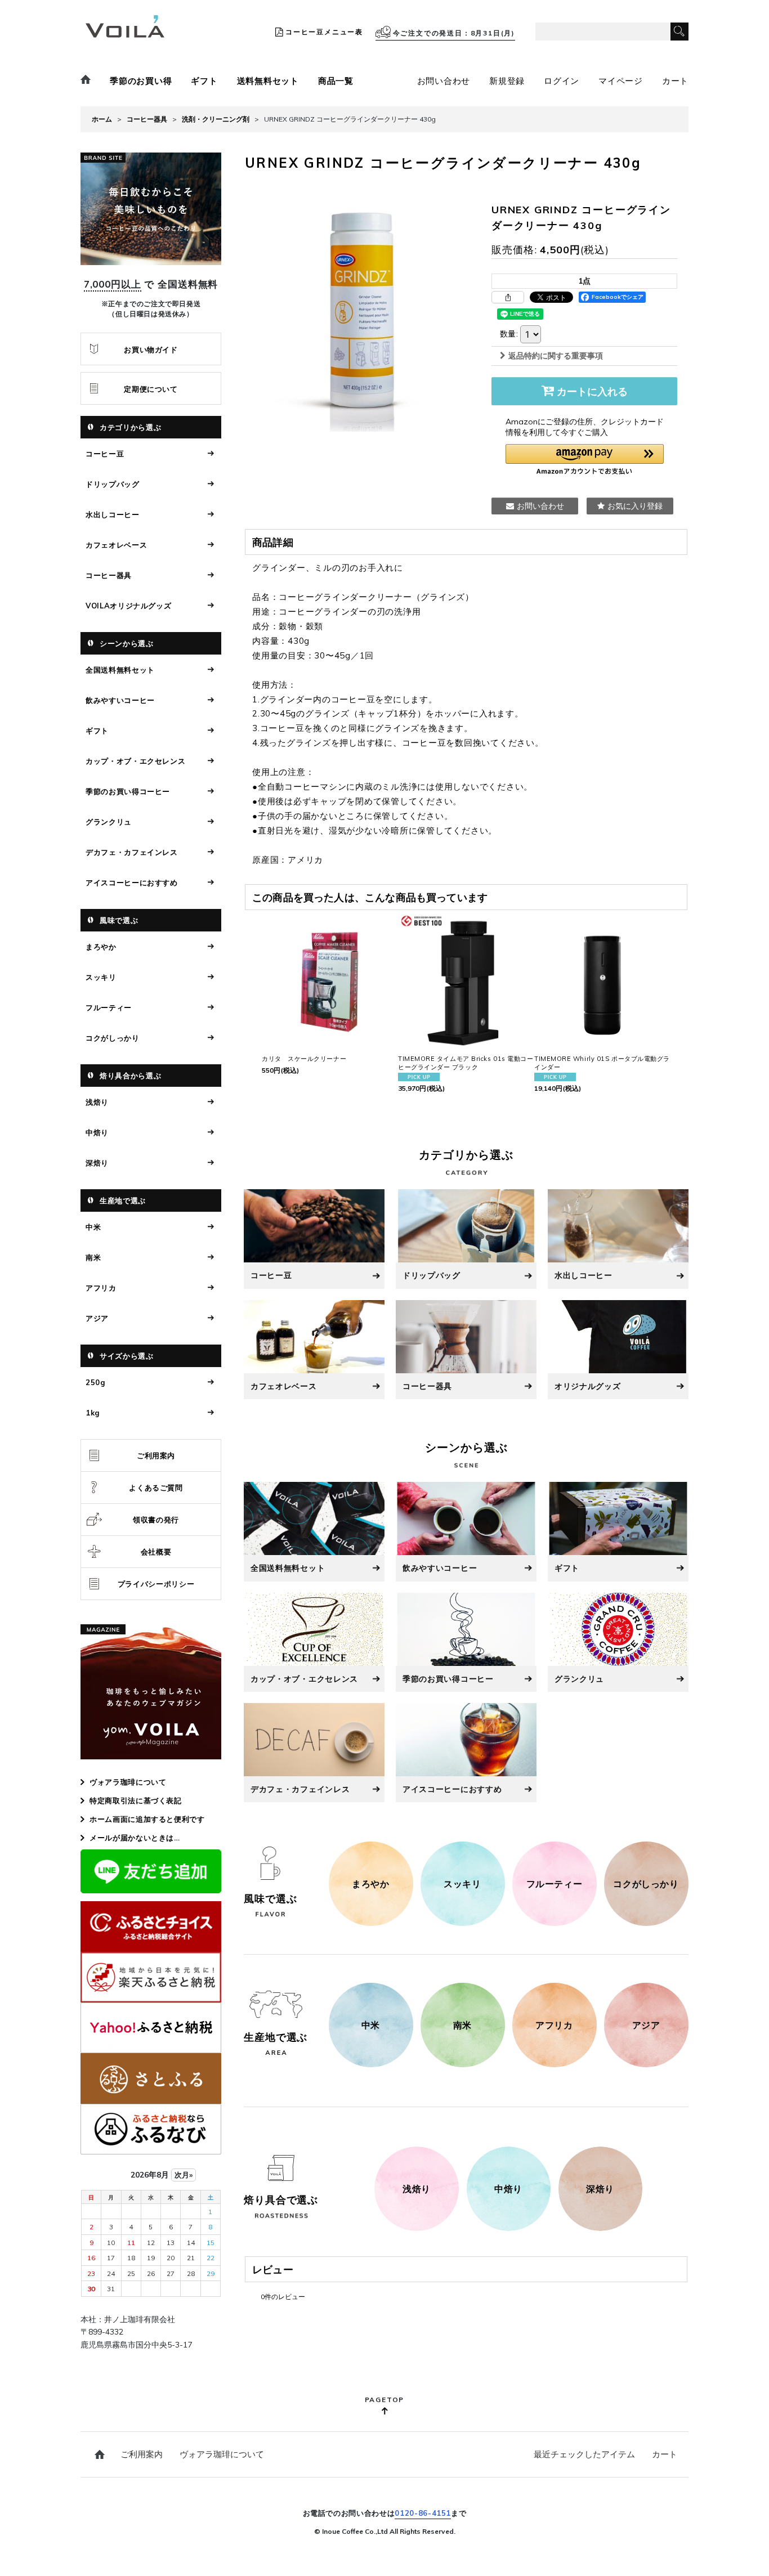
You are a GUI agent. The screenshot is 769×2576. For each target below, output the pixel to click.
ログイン (562, 81)
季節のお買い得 (141, 81)
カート (675, 81)
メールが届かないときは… (135, 1838)
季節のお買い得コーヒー (128, 791)
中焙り (97, 1132)
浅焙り (97, 1102)
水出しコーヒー (113, 514)
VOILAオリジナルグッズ (128, 606)
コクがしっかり (113, 1038)
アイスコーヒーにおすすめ (132, 882)
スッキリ (101, 977)
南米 (93, 1257)
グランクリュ (109, 822)
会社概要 (156, 1552)
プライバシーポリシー (156, 1584)
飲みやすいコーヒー (120, 700)
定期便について (151, 389)
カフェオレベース (116, 545)
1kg (93, 1413)
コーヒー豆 (105, 454)
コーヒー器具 (109, 575)
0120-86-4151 (423, 2513)
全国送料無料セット (120, 670)
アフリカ (101, 1288)
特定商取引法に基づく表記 (136, 1800)
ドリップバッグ (113, 484)
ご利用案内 (156, 1455)
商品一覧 (336, 81)
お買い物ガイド (151, 350)
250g (95, 1382)
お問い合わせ (444, 81)
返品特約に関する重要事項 (556, 356)
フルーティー (109, 1007)
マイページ (621, 81)
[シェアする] (508, 297)
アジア (97, 1318)
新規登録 (507, 81)
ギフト (204, 81)
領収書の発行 (156, 1520)
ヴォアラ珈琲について (128, 1782)
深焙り (97, 1163)
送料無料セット (268, 81)
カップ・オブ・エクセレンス (135, 761)
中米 (93, 1227)
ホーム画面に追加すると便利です (147, 1819)
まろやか (101, 947)
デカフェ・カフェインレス (132, 852)
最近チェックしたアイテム (584, 2454)
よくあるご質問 (156, 1488)
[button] (585, 460)
